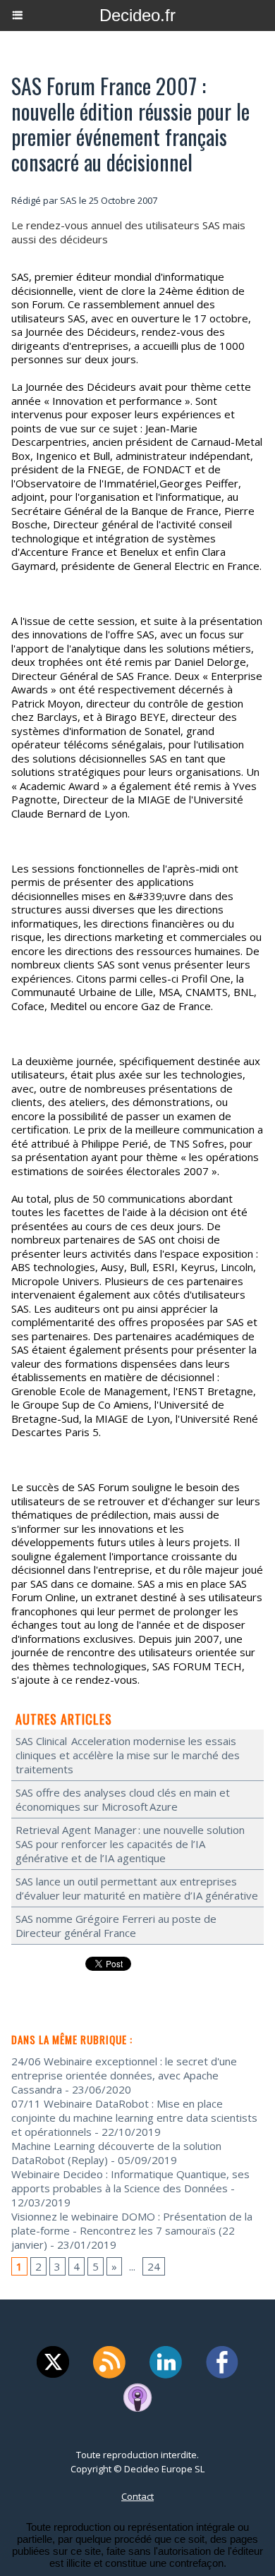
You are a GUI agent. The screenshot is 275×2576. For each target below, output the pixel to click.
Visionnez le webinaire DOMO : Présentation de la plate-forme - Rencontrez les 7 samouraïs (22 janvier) (132, 2230)
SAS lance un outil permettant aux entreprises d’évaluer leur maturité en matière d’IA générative (137, 1888)
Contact (137, 2496)
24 (154, 2266)
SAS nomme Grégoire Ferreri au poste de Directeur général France (116, 1926)
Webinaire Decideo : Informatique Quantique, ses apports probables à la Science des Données (130, 2181)
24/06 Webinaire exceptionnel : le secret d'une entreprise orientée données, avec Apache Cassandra (124, 2075)
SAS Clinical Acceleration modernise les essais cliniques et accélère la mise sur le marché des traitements (128, 1755)
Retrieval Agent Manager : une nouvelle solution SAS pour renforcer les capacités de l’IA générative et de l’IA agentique (130, 1844)
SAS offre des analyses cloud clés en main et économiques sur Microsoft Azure (123, 1799)
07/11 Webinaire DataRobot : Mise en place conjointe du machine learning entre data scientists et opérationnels (134, 2118)
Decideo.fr (137, 15)
